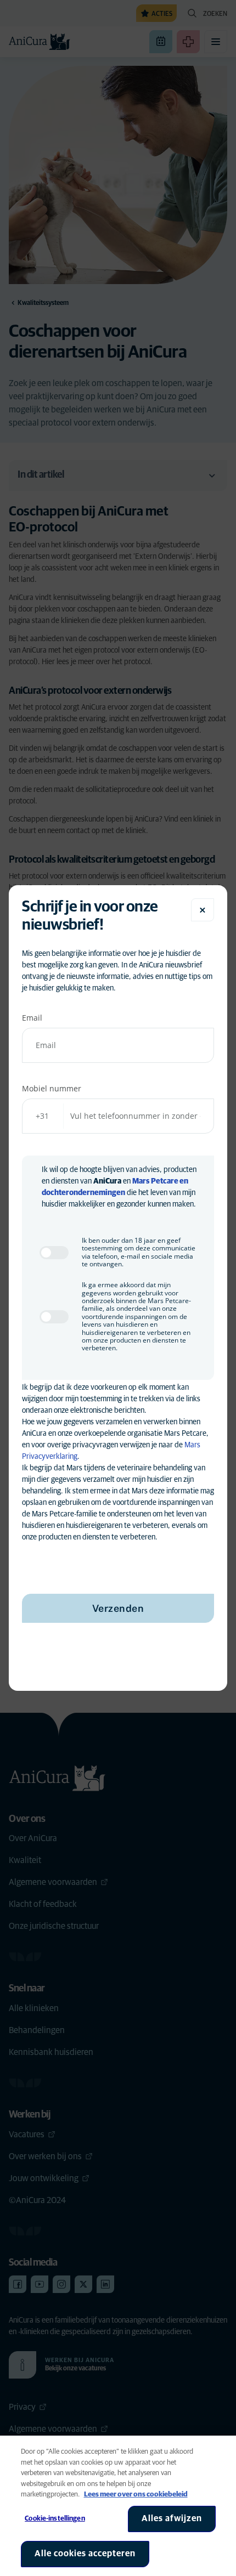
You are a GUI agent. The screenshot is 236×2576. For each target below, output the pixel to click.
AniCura (107, 1181)
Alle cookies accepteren (85, 2554)
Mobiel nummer (52, 1088)
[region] (118, 2506)
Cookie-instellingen (55, 2519)
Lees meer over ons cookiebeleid (136, 2495)
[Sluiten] (203, 910)
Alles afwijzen (172, 2518)
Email (32, 1018)
